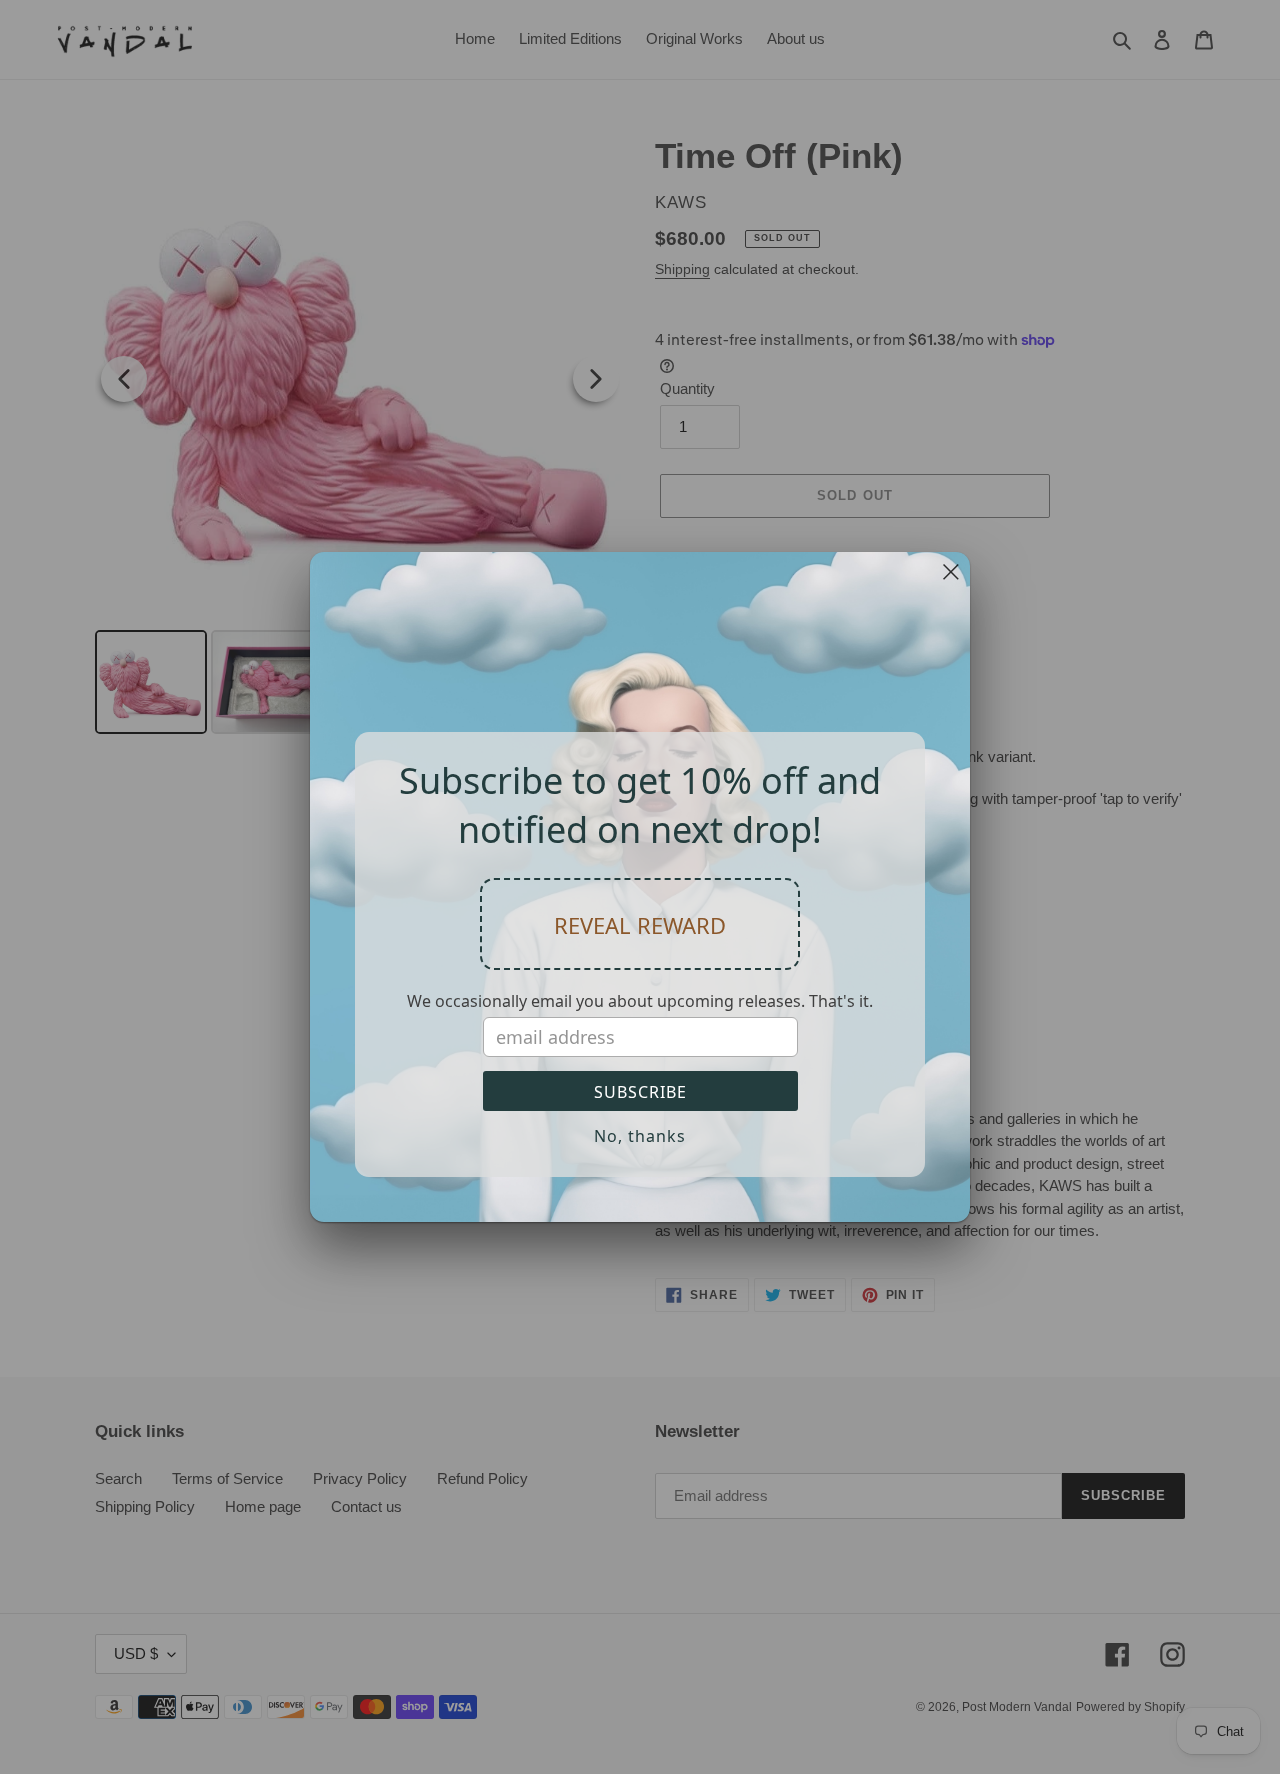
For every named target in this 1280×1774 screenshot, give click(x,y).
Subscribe (640, 1092)
